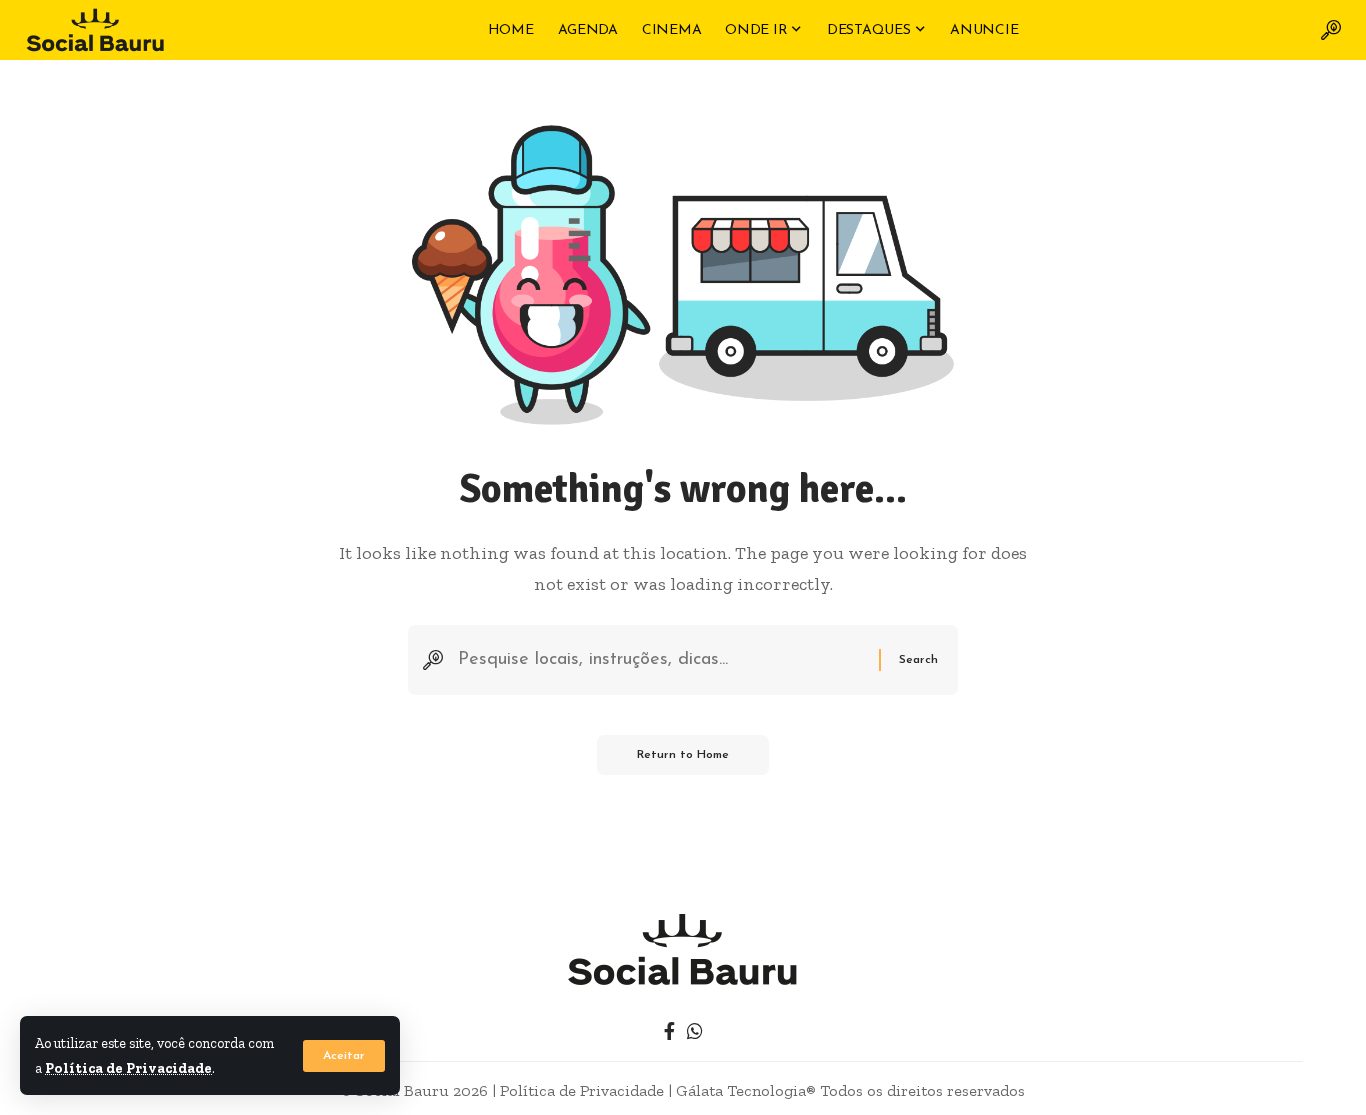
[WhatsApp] (695, 1031)
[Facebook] (669, 1031)
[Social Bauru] (95, 30)
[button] (344, 1056)
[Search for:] (661, 660)
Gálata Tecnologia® (746, 1090)
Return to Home (683, 755)
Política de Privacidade (128, 1068)
